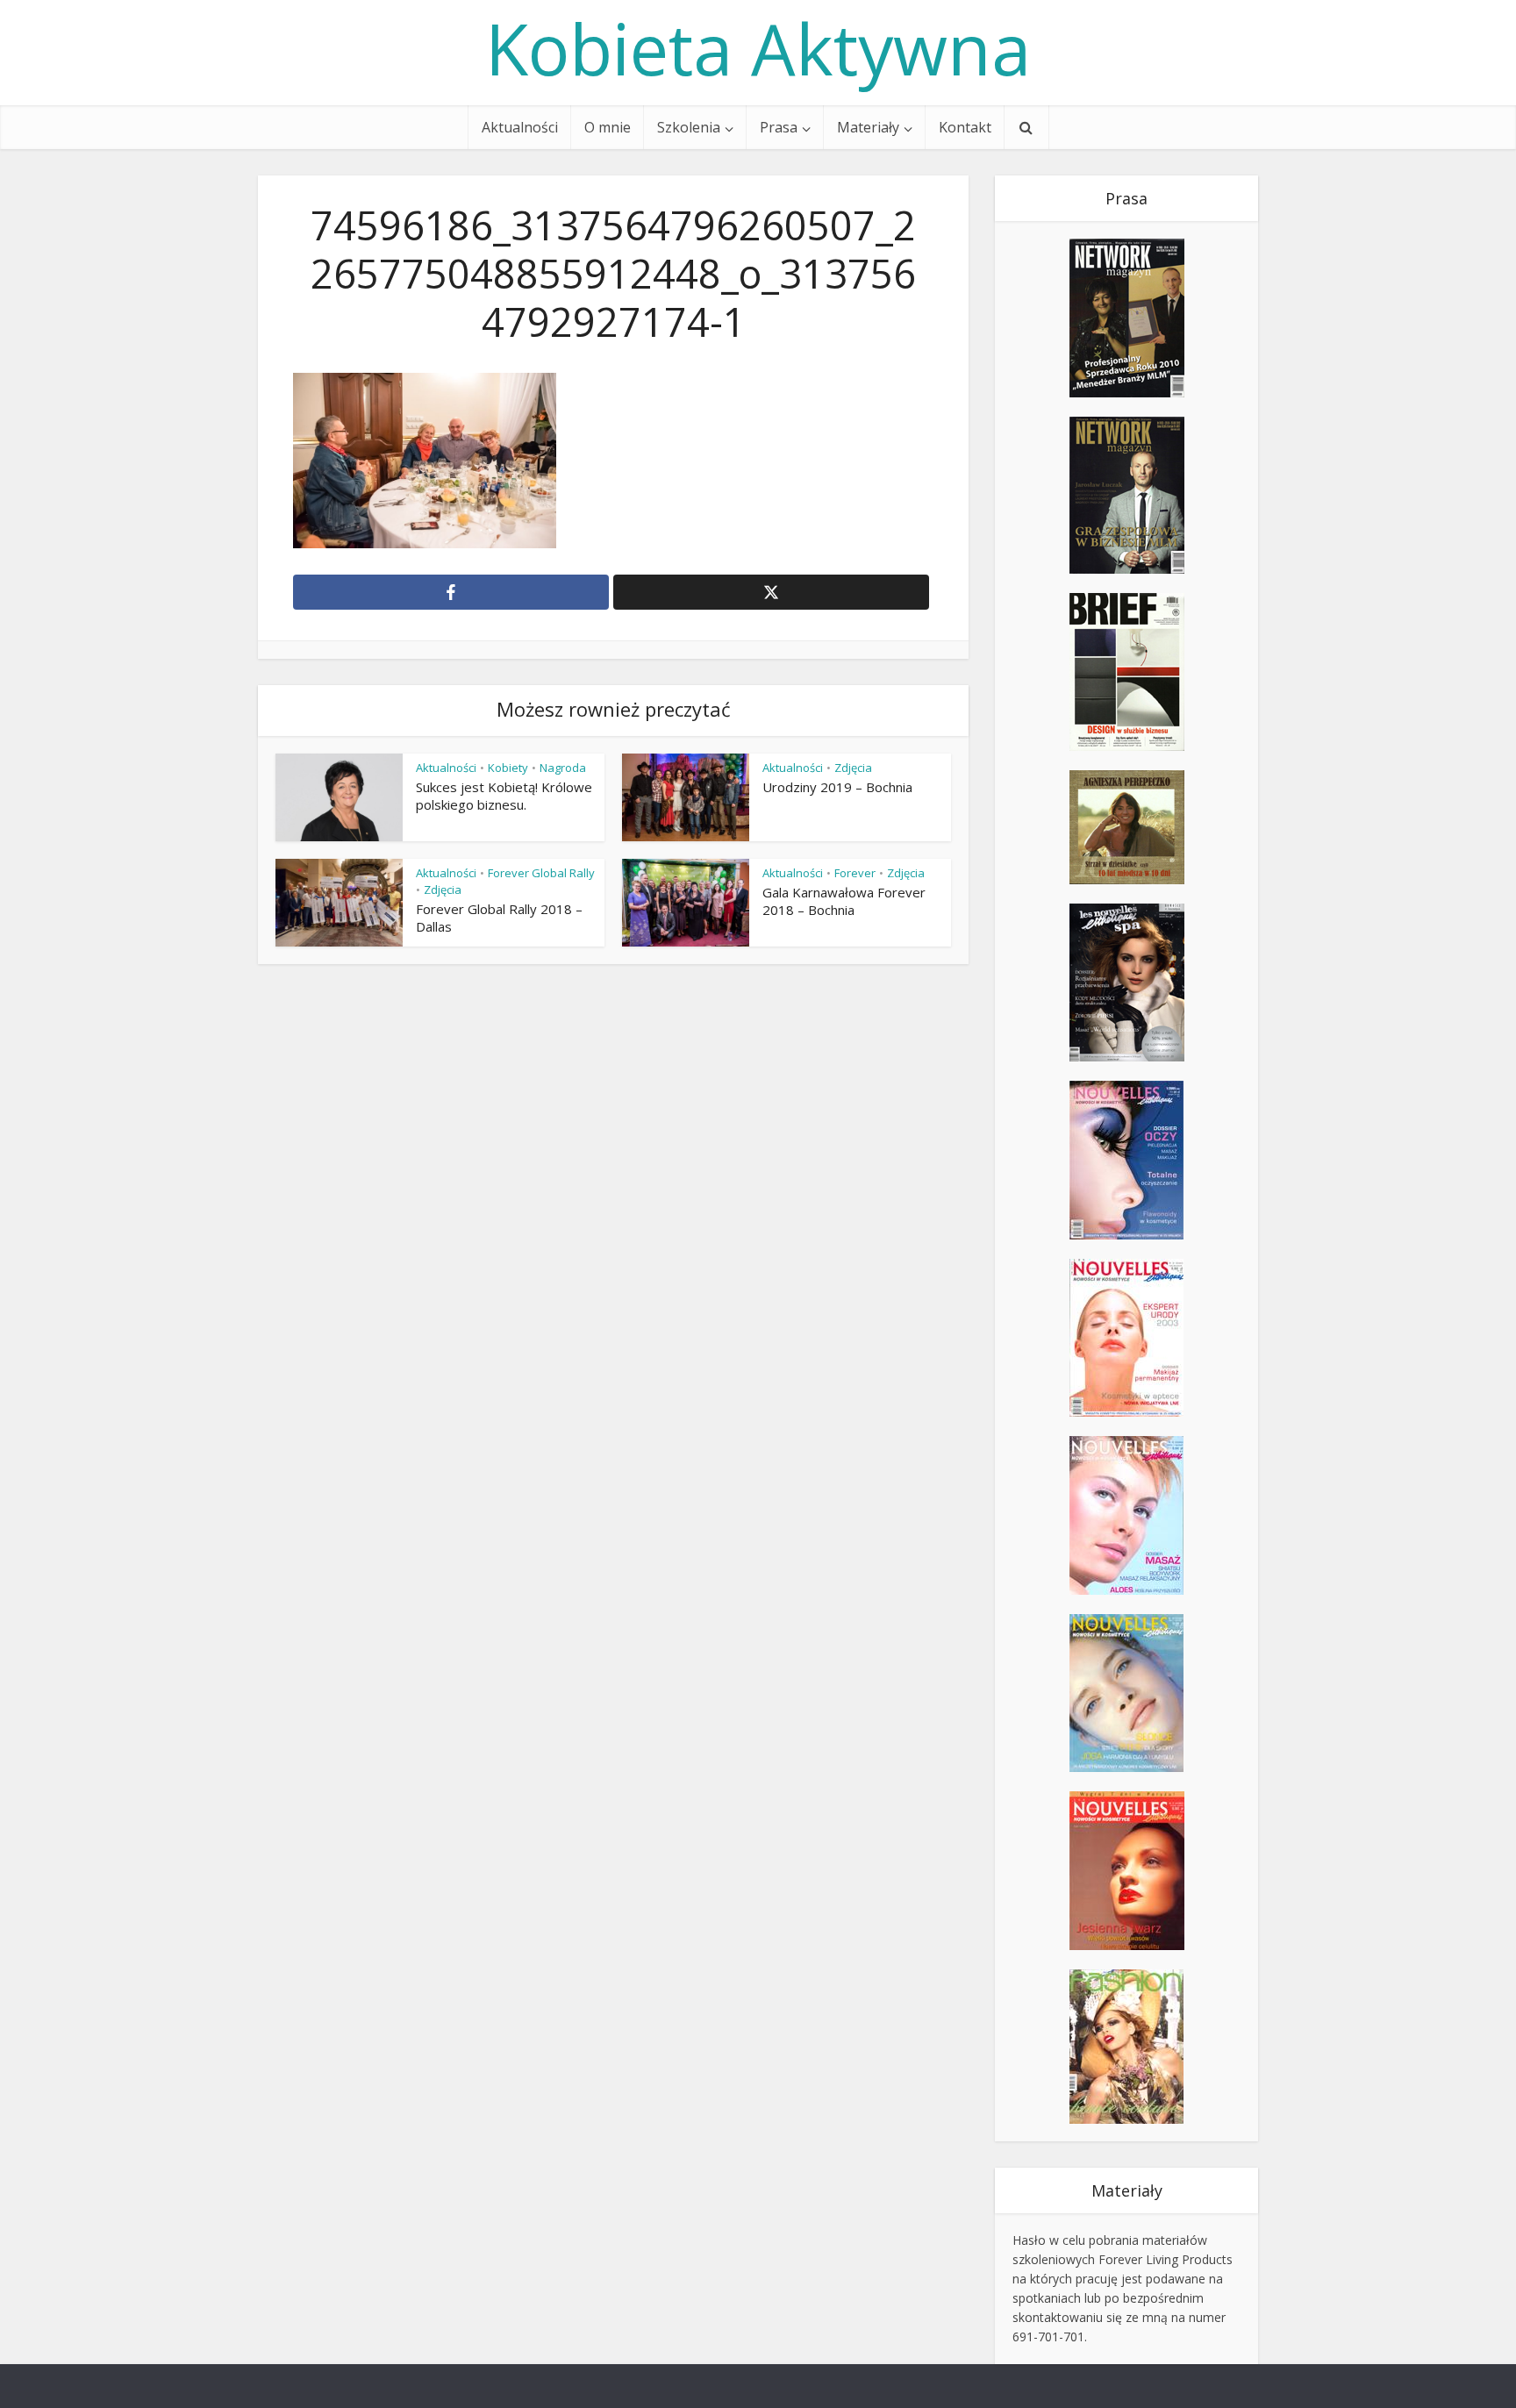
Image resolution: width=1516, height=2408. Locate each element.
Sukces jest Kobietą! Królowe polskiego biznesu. (504, 796)
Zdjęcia (853, 768)
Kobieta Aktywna (758, 48)
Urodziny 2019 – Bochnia (837, 787)
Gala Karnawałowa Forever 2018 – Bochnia (844, 901)
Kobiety (508, 768)
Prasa (779, 127)
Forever (855, 873)
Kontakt (965, 127)
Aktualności (520, 127)
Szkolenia (689, 127)
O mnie (608, 127)
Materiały (868, 127)
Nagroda (563, 768)
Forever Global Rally (541, 873)
